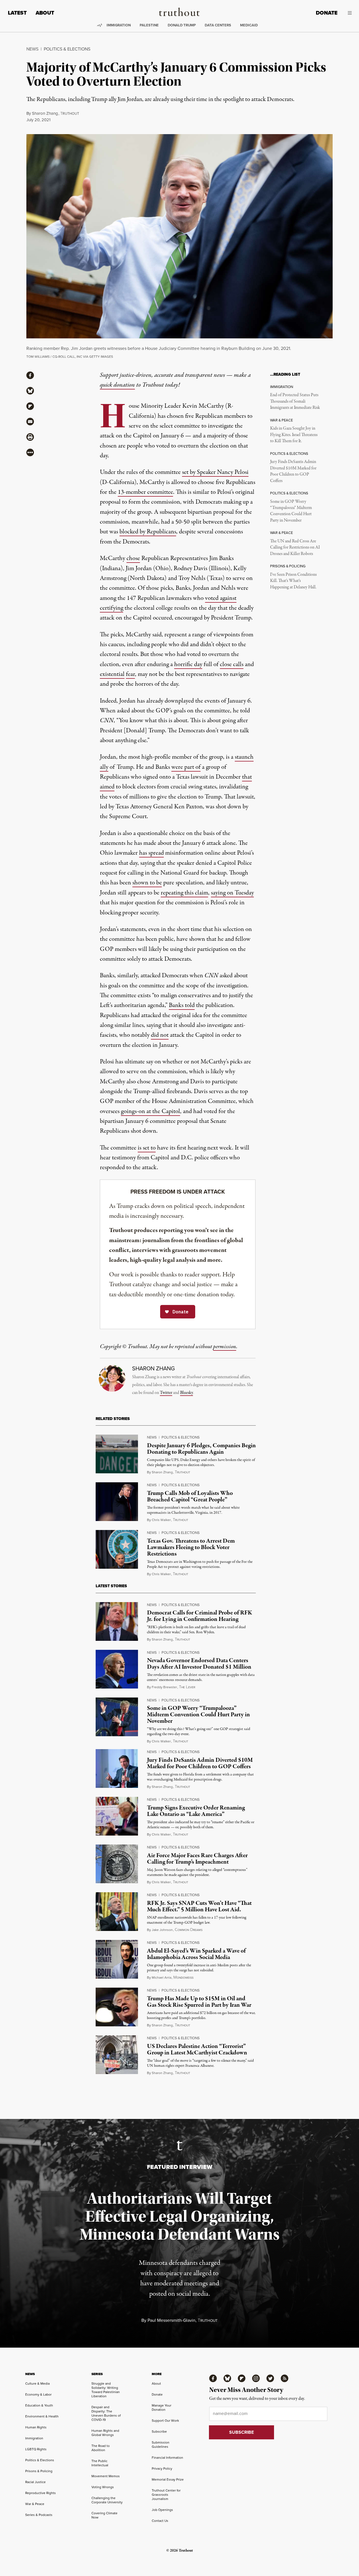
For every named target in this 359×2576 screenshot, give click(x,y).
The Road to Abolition (101, 2448)
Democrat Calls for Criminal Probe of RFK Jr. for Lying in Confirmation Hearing (200, 1616)
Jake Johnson (162, 1930)
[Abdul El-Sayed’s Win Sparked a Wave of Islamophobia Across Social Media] (117, 1959)
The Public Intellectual (100, 2463)
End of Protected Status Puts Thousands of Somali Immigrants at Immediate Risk (295, 401)
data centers (218, 25)
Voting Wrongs (103, 2487)
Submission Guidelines (161, 2445)
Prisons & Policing (39, 2471)
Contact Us (160, 2521)
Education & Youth (39, 2405)
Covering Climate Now (104, 2515)
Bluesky (187, 1393)
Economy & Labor (38, 2394)
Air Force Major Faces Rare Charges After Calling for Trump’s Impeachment (197, 1859)
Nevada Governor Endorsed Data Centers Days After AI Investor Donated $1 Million (199, 1664)
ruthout (70, 114)
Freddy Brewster (164, 1687)
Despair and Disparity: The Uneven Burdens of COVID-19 (106, 2413)
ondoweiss (183, 1978)
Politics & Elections (67, 49)
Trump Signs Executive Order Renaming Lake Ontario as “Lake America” (196, 1811)
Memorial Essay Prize (168, 2479)
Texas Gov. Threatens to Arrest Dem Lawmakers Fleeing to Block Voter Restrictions (191, 1547)
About (45, 13)
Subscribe (159, 2432)
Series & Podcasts (39, 2515)
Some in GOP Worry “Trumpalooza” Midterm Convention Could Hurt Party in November (291, 511)
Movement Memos (106, 2476)
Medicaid (249, 25)
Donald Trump (182, 25)
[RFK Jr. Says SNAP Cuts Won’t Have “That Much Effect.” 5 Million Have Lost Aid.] (117, 1912)
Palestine (149, 25)
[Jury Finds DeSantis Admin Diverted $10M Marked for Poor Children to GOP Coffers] (117, 1768)
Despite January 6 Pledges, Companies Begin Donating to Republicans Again (201, 1449)
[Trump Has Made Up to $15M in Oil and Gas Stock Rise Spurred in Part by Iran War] (117, 2007)
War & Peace (35, 2504)
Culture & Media (37, 2384)
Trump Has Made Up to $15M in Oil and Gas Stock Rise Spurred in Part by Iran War (199, 2002)
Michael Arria (162, 1978)
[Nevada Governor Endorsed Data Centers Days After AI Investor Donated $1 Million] (117, 1669)
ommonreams (189, 1930)
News (32, 49)
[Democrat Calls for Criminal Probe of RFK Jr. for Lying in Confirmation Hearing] (117, 1621)
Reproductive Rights (41, 2493)
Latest (17, 13)
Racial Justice (35, 2482)
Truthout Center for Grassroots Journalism (166, 2495)
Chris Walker (161, 1520)
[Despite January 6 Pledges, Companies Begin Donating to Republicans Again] (117, 1454)
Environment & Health (42, 2416)
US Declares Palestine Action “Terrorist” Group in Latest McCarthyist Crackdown (197, 2049)
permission (225, 1347)
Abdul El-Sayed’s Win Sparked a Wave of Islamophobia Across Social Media (196, 1954)
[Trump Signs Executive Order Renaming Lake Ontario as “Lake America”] (117, 1816)
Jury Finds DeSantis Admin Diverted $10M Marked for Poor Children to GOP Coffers (293, 471)
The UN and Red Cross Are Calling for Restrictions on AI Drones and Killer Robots (295, 548)
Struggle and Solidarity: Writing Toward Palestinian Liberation (106, 2390)
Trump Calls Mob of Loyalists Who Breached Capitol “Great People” (190, 1496)
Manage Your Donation (162, 2408)
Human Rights (36, 2427)
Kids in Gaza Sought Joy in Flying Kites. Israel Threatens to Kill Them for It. (294, 435)
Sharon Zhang (45, 113)
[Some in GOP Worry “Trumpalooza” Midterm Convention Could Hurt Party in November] (117, 1717)
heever (187, 1687)
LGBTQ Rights (36, 2449)
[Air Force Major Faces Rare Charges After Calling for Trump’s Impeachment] (117, 1864)
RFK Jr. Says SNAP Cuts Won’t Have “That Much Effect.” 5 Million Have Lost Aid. (199, 1906)
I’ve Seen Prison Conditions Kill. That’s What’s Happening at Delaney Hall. (293, 581)
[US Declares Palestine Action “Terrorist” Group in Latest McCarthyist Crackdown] (117, 2055)
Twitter (166, 1393)
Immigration (119, 25)
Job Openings (162, 2510)
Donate (327, 13)
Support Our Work (165, 2421)
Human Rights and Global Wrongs (105, 2433)
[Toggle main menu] (349, 13)
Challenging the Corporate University (107, 2500)
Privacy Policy (162, 2469)
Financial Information (167, 2458)
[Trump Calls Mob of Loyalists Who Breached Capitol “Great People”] (117, 1502)
